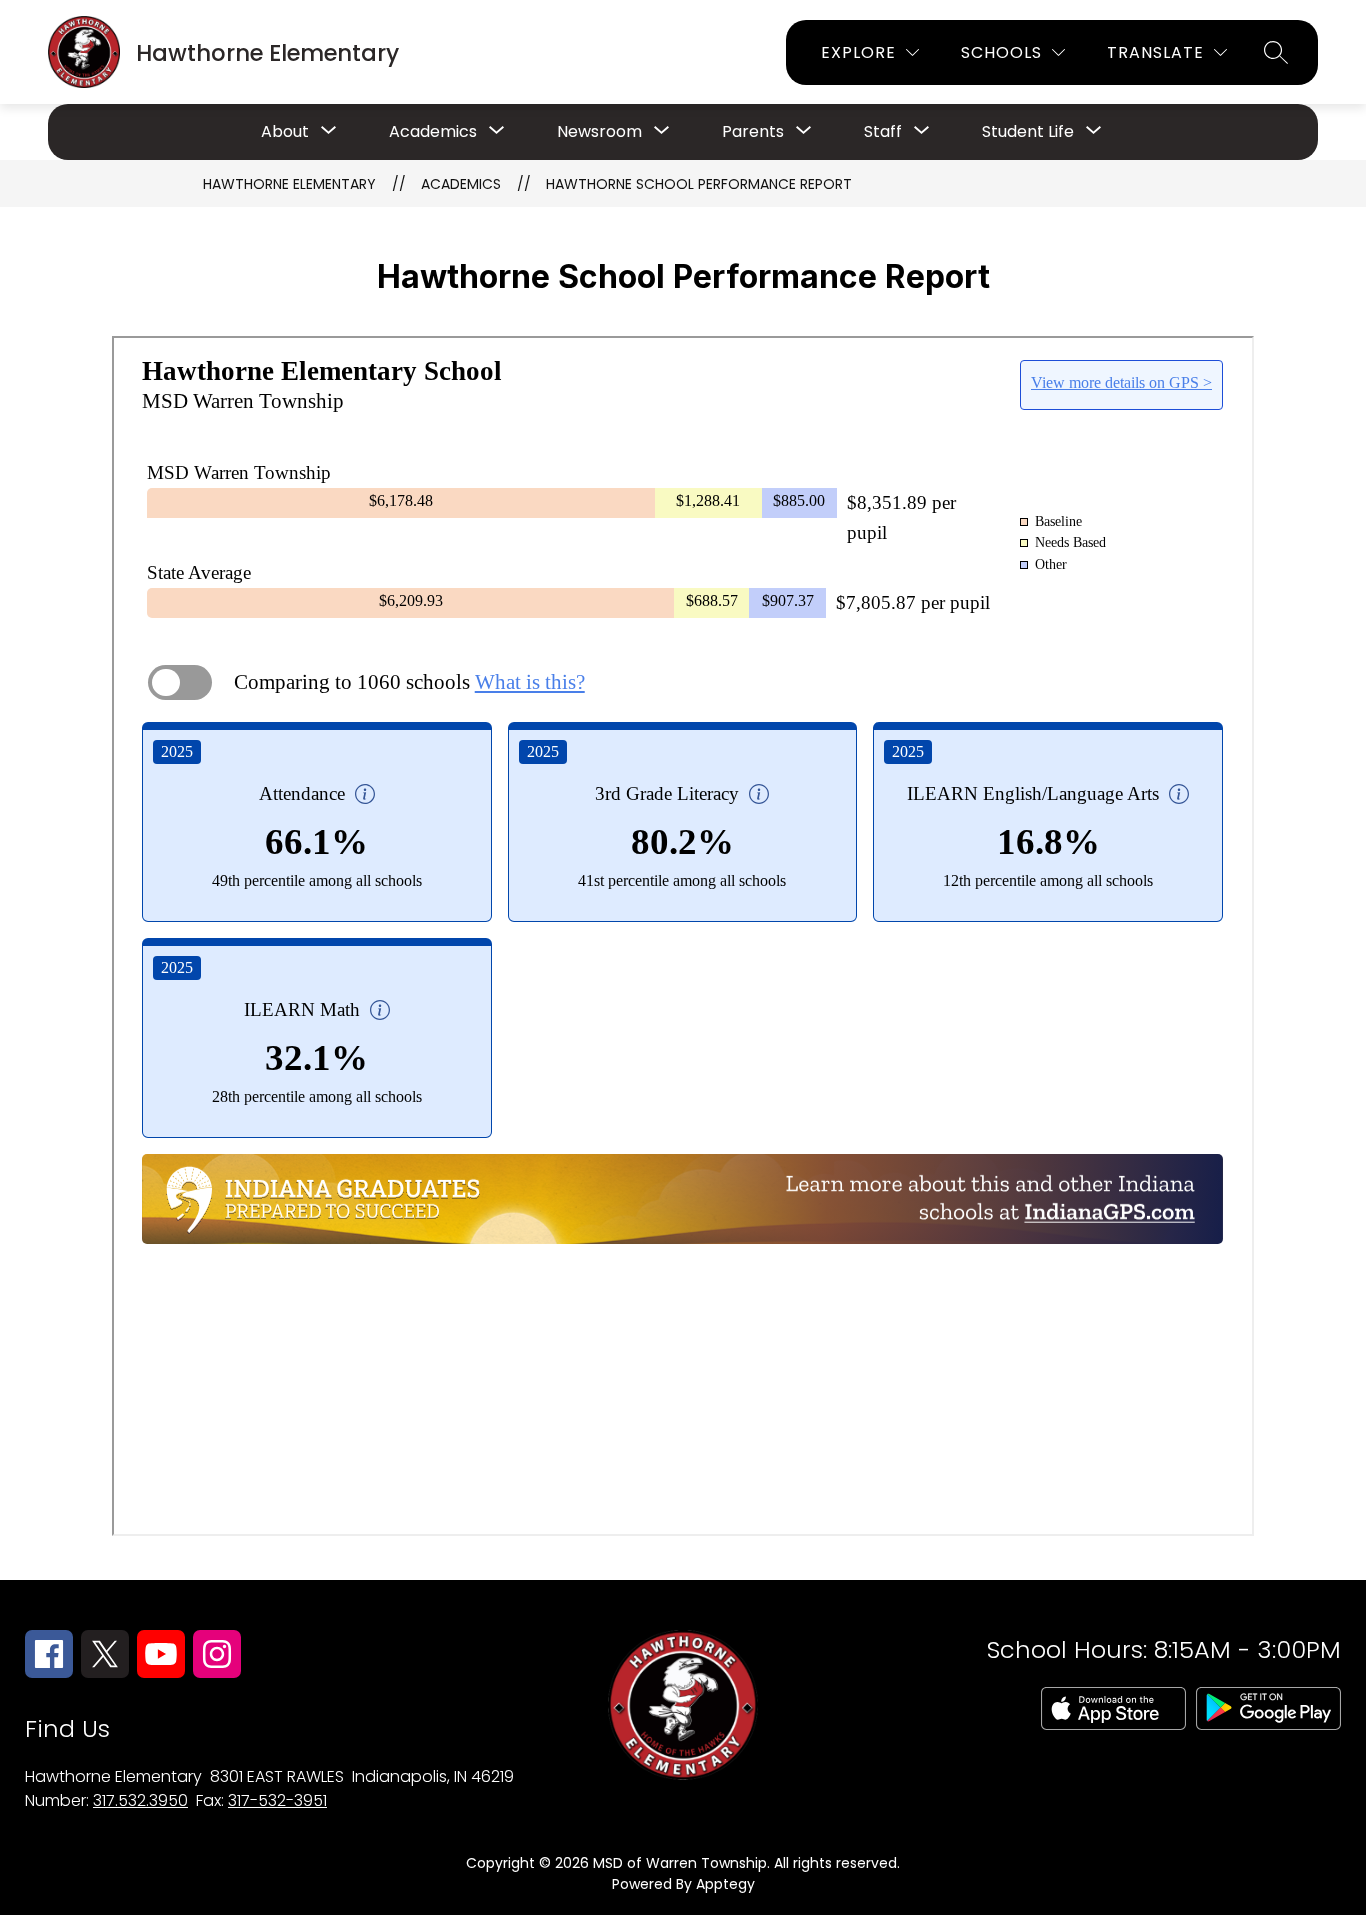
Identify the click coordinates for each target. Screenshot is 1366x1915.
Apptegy (725, 1884)
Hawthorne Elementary (289, 184)
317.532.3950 (140, 1800)
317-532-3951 (277, 1800)
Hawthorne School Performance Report (699, 184)
